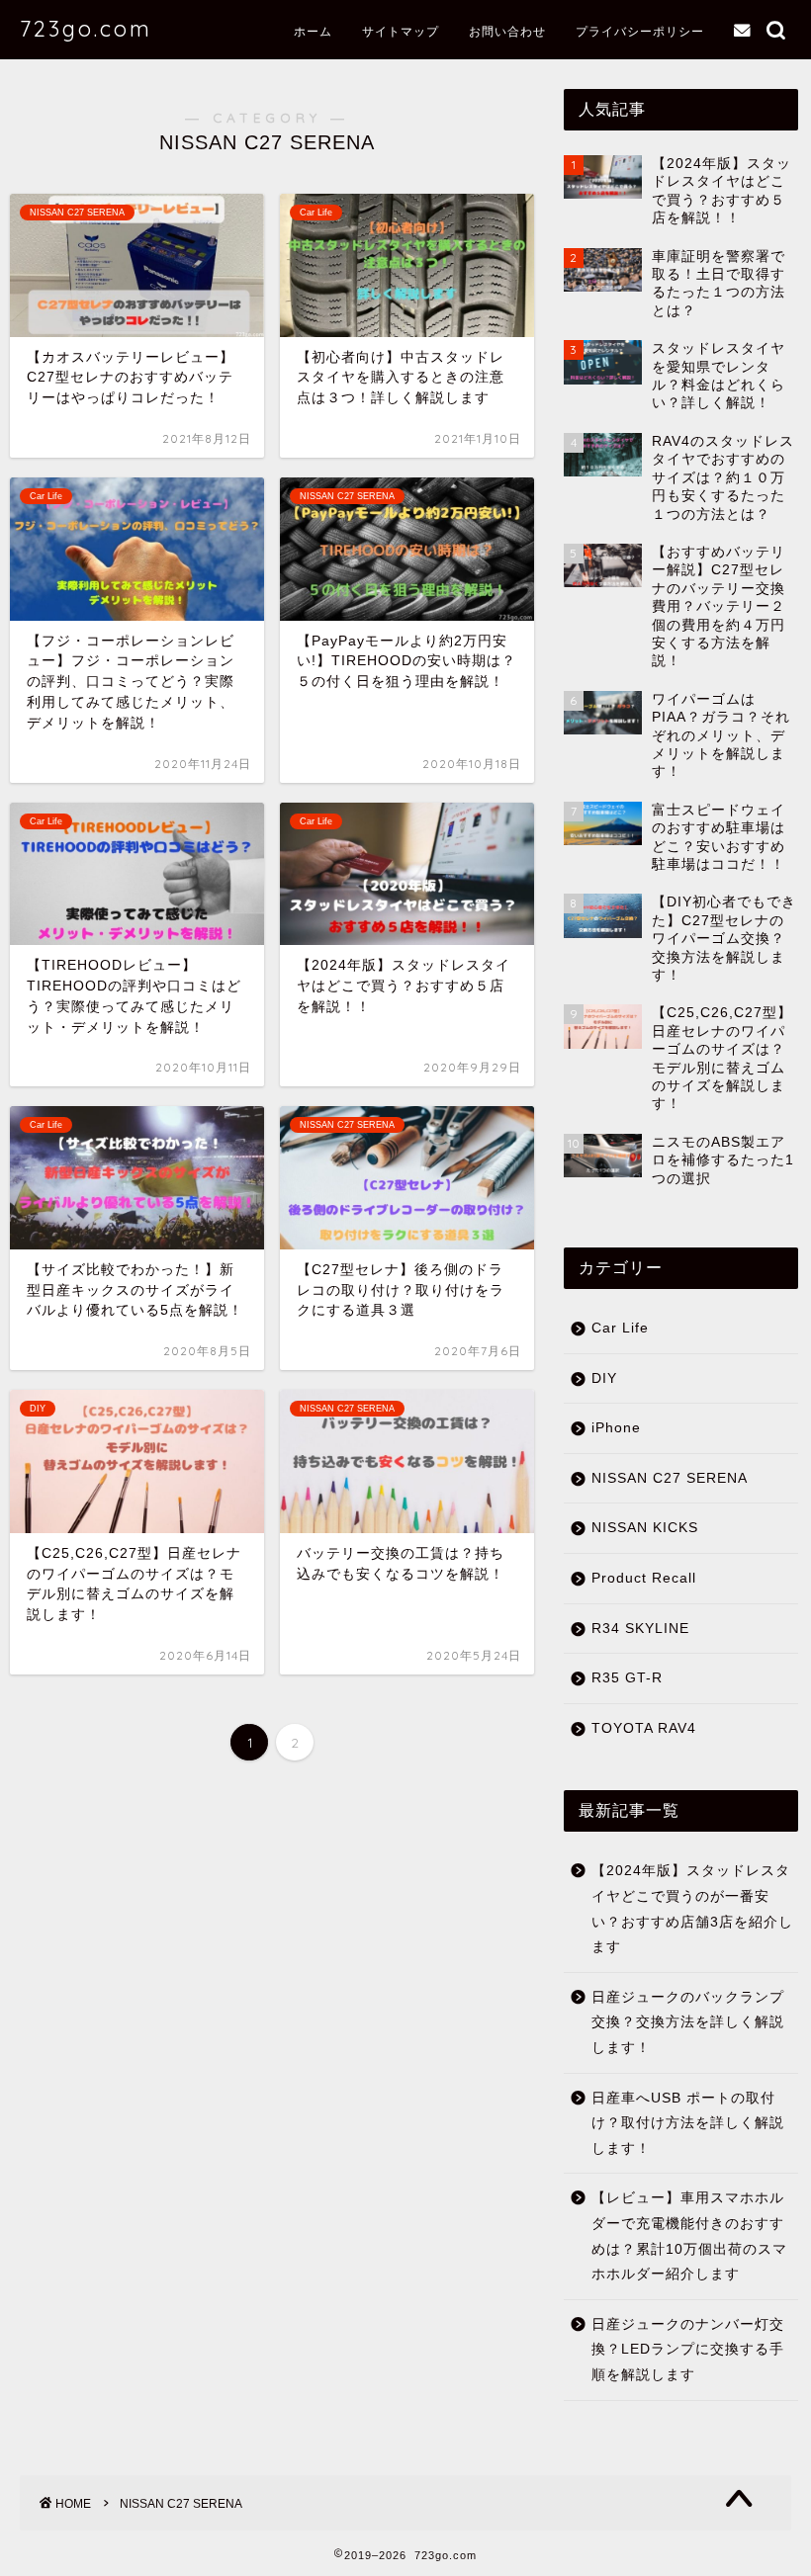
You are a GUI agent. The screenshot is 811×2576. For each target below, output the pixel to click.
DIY (604, 1378)
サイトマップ (401, 31)
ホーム (313, 31)
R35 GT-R (627, 1678)
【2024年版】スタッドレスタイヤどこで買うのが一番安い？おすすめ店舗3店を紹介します (692, 1909)
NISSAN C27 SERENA (670, 1478)
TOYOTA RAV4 (644, 1728)
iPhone (616, 1428)
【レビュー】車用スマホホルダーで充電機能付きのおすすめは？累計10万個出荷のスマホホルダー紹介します (689, 2236)
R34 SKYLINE (640, 1629)
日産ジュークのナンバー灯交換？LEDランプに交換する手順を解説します (688, 2350)
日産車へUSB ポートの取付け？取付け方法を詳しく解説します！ (688, 2123)
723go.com (86, 28)
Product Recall (644, 1578)
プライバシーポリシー (640, 31)
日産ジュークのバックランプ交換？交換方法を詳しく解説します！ (688, 2022)
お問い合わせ (507, 31)
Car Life (620, 1328)
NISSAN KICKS (645, 1528)
